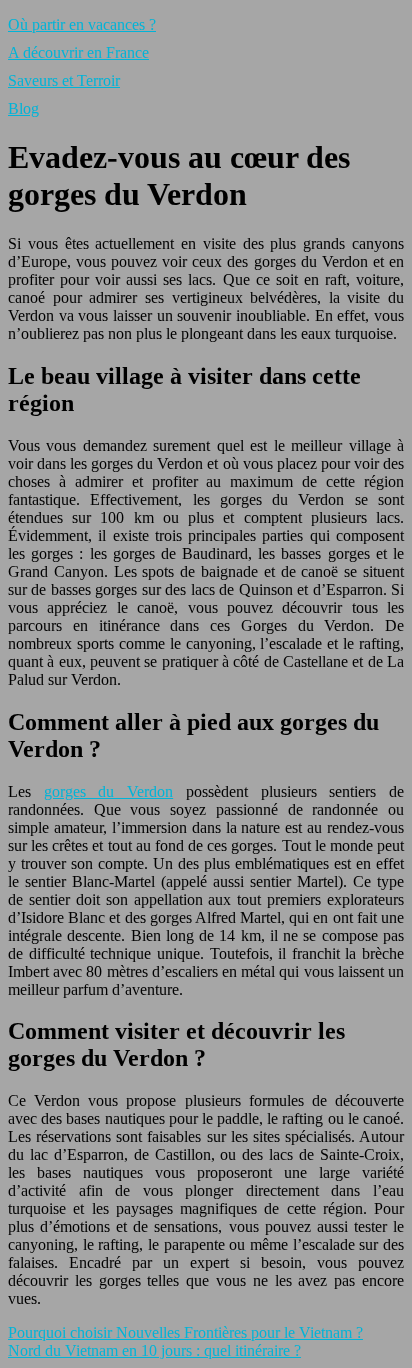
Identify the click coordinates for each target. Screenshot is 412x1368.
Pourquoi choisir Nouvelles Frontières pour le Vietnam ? (185, 1332)
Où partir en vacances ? (82, 24)
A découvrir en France (78, 52)
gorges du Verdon (108, 791)
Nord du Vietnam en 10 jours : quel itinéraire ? (154, 1350)
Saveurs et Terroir (64, 80)
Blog (23, 108)
